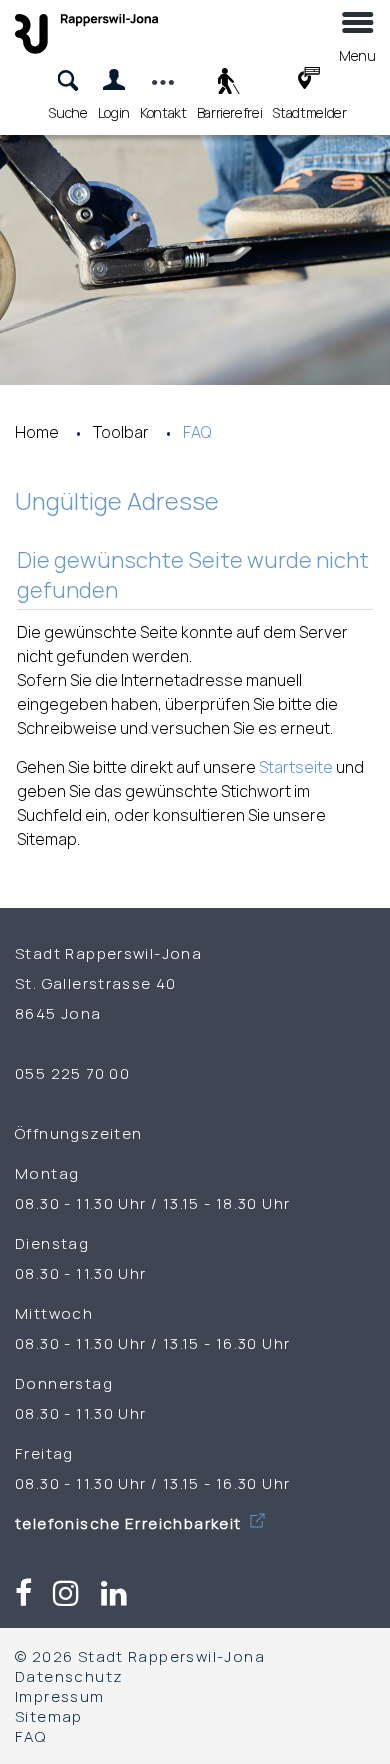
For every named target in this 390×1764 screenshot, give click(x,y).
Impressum (60, 1696)
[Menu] (357, 30)
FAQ (30, 1736)
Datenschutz (69, 1676)
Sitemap (49, 1716)
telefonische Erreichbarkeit (130, 1523)
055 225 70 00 (72, 1073)
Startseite (296, 767)
